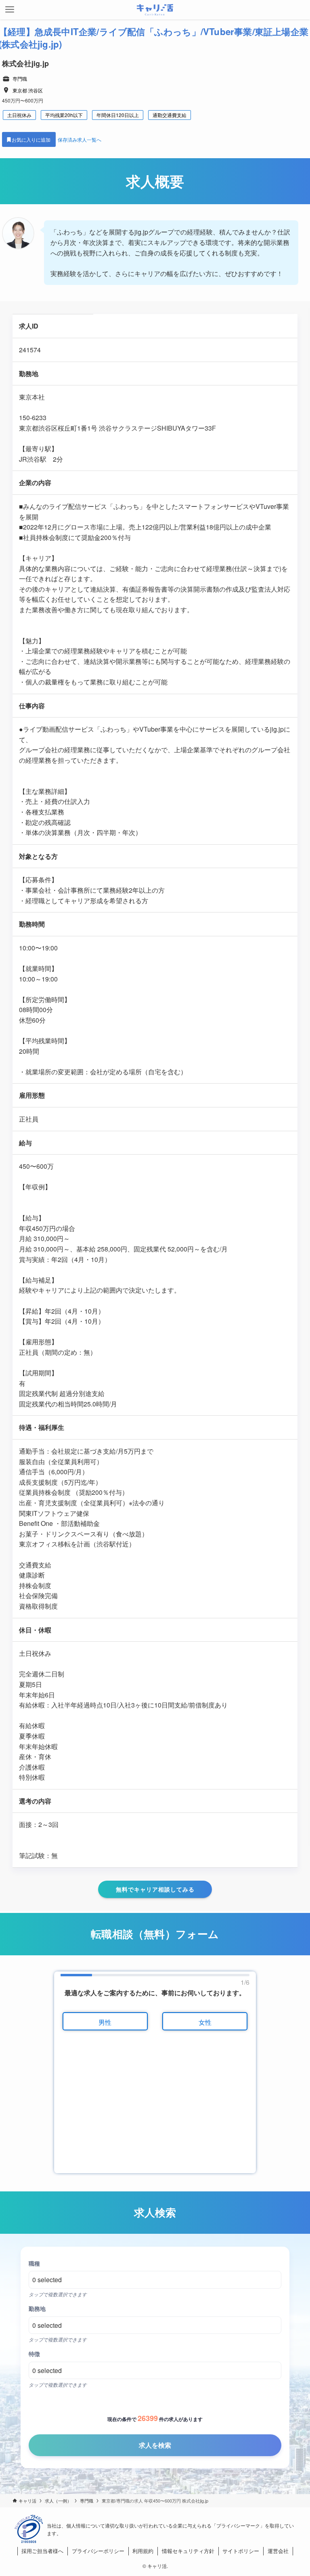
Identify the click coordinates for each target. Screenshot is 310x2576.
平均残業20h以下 (64, 115)
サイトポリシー (241, 2551)
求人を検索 (155, 2445)
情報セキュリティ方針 (188, 2551)
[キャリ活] (155, 10)
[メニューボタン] (10, 10)
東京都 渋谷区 (28, 90)
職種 (34, 2263)
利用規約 (143, 2551)
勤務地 (37, 2308)
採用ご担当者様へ (42, 2551)
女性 (205, 2022)
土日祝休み (19, 115)
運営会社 (278, 2551)
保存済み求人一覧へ (80, 139)
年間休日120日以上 (118, 115)
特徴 (34, 2354)
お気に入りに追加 (32, 139)
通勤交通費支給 (170, 115)
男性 (105, 2022)
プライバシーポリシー (98, 2551)
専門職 (20, 78)
